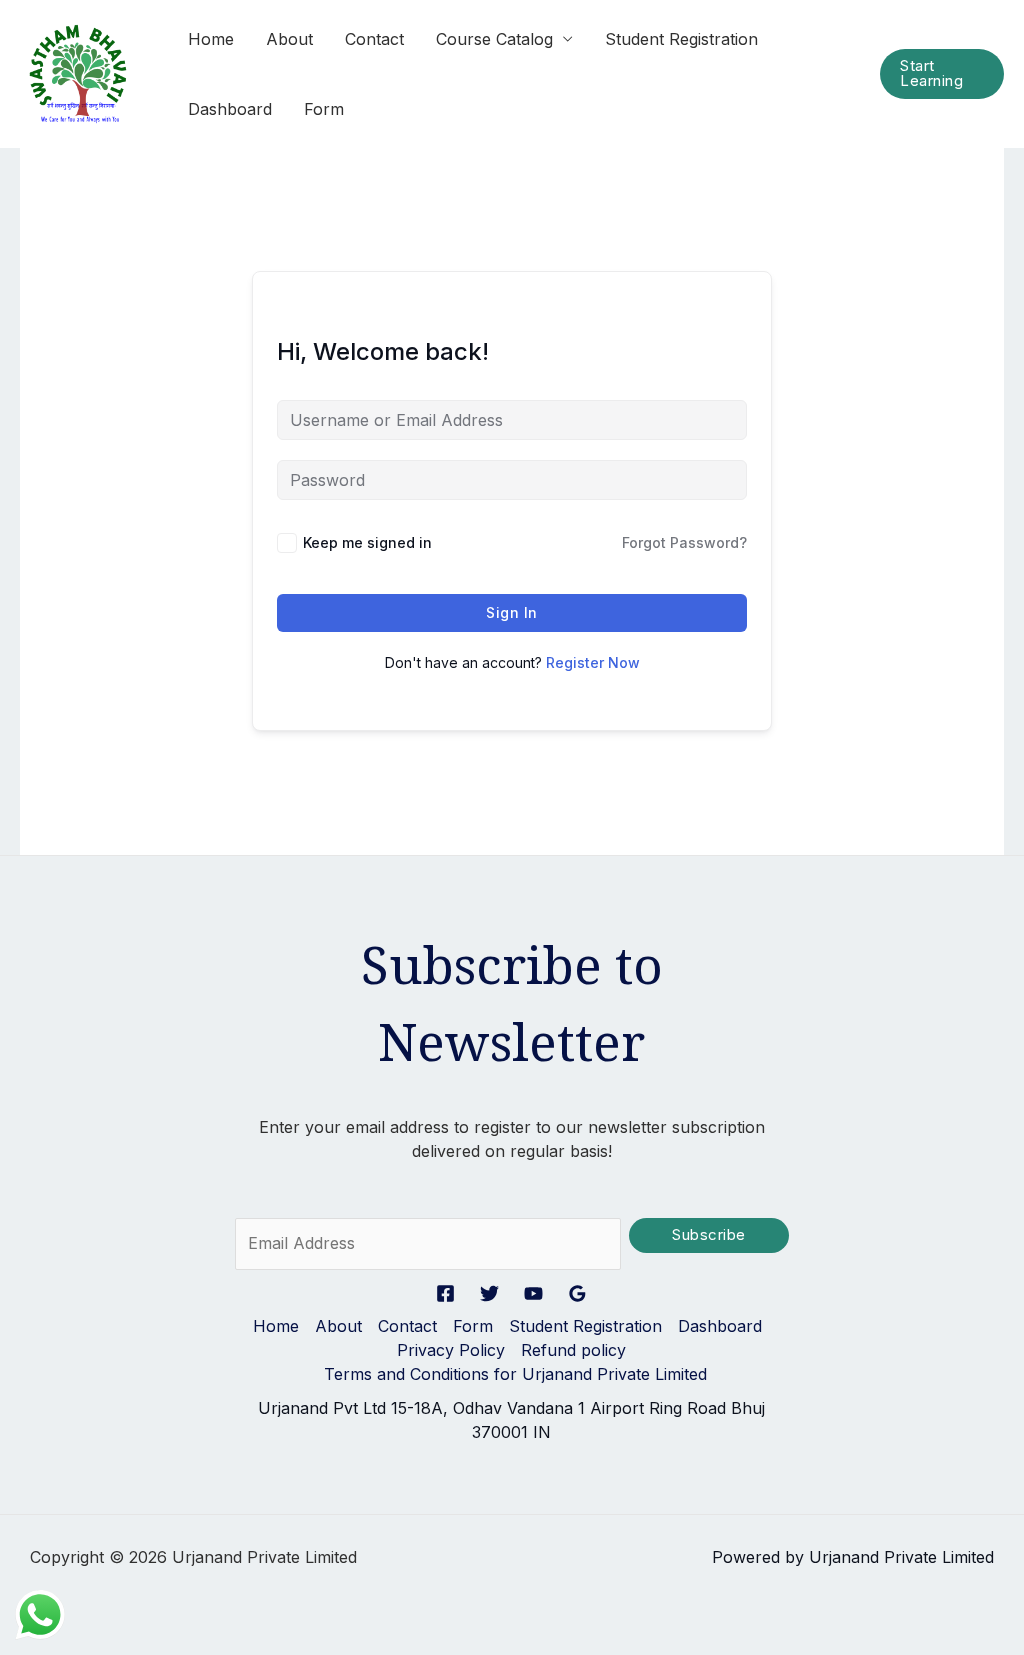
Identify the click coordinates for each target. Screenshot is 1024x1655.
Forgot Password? (684, 542)
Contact (374, 39)
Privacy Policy (451, 1350)
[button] (942, 74)
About (289, 39)
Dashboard (230, 109)
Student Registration (681, 39)
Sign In (512, 612)
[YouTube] (533, 1293)
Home (211, 39)
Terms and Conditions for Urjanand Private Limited (515, 1374)
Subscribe (709, 1235)
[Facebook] (445, 1293)
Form (324, 109)
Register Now (593, 662)
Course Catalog (494, 39)
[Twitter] (489, 1293)
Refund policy (573, 1350)
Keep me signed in (367, 542)
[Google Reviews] (577, 1293)
